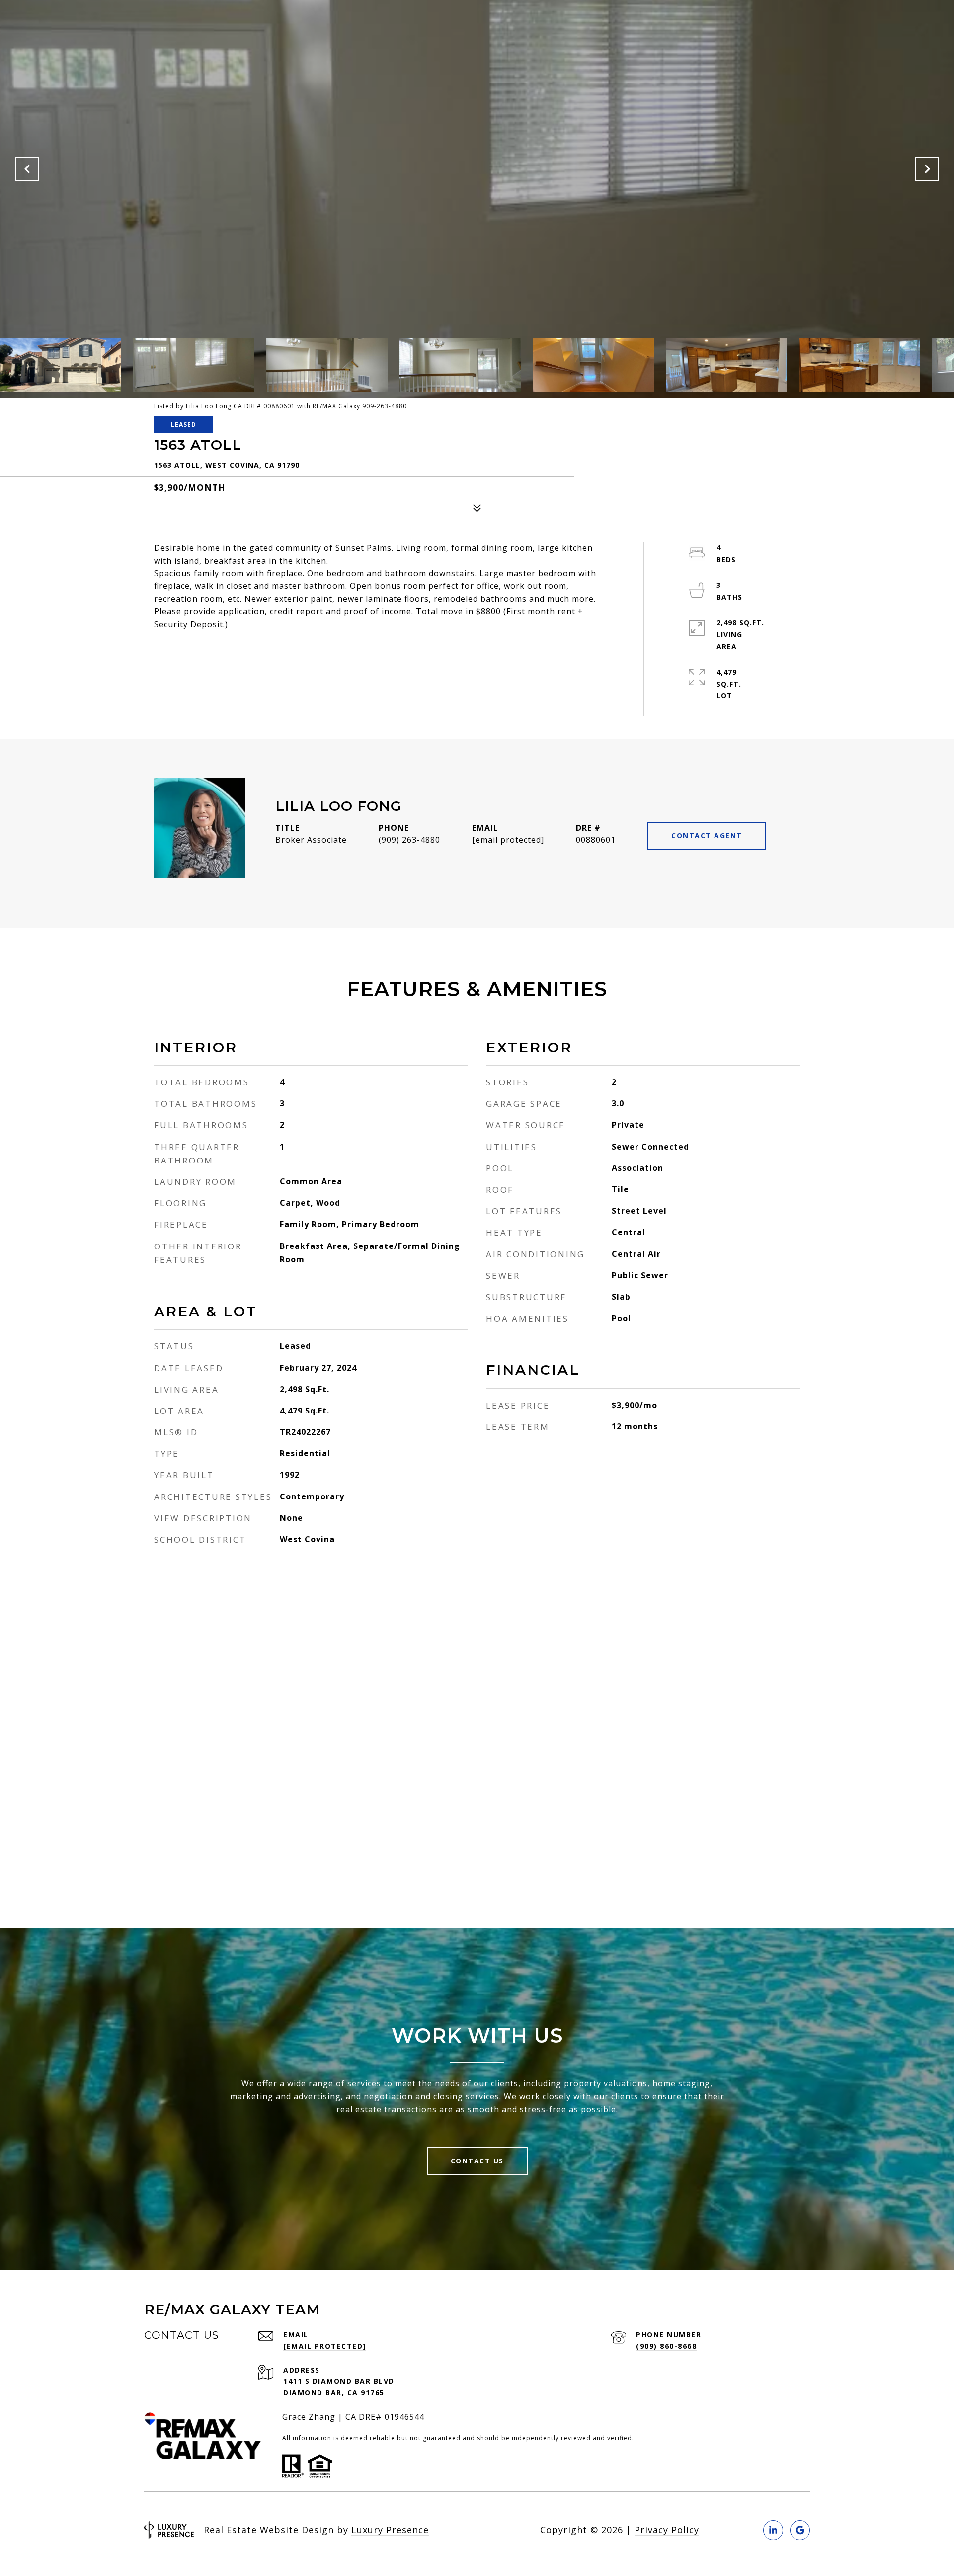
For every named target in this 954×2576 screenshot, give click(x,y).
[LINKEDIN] (773, 2530)
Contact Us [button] (477, 2161)
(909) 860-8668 (666, 2346)
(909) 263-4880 (409, 840)
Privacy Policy (667, 2530)
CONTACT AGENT (707, 836)
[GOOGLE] (800, 2530)
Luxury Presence (390, 2530)
